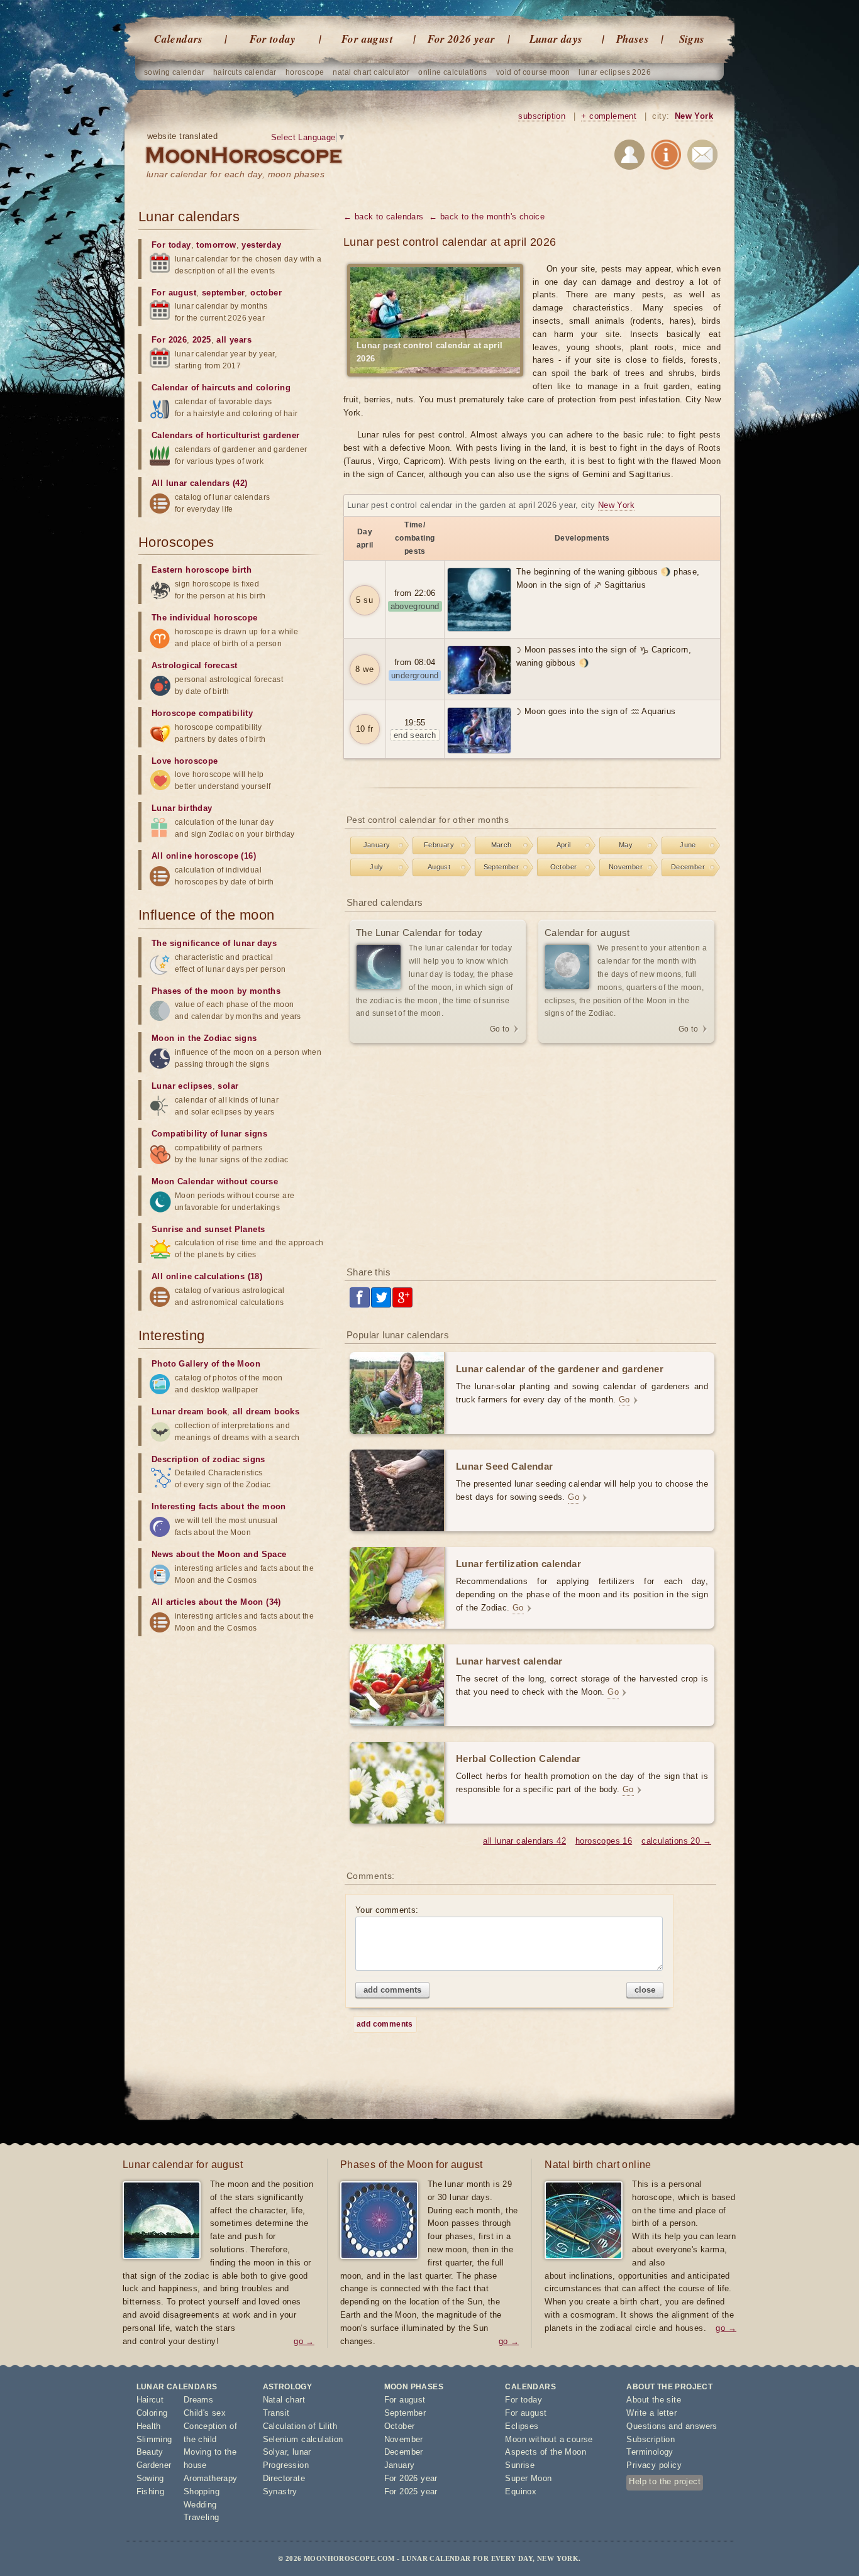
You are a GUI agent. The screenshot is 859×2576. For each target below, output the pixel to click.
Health (149, 2426)
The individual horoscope (205, 618)
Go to (500, 1029)
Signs (692, 39)
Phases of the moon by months (216, 991)
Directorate (284, 2478)
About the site (654, 2400)
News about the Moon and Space (219, 1554)
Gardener (154, 2465)
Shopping (202, 2491)
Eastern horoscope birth (202, 570)
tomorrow (216, 245)
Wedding (200, 2505)
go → (304, 2341)
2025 (202, 340)
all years (234, 340)
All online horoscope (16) (204, 856)
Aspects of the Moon (546, 2452)
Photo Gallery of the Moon (206, 1364)
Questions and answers (672, 2426)
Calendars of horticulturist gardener (225, 435)
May (626, 845)
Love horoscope (185, 761)
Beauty (150, 2452)
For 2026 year (461, 39)
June (688, 845)
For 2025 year (411, 2491)
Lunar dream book (189, 1412)
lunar (302, 2452)
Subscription (651, 2439)
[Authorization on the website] (629, 157)
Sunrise (520, 2465)
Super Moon (528, 2478)
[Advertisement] (532, 1156)
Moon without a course (549, 2439)
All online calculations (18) (207, 1276)
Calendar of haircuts (193, 388)
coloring (273, 388)
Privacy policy (654, 2465)
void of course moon (533, 72)
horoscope (305, 72)
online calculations (453, 72)
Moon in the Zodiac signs (204, 1038)
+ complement (609, 116)
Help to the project (665, 2481)
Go (624, 1400)
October (564, 867)
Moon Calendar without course (215, 1181)
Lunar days (556, 39)
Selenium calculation (303, 2439)
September (502, 867)
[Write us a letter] (702, 157)
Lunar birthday (182, 808)
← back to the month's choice (487, 217)
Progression (286, 2465)
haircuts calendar (245, 72)
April (564, 845)
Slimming (154, 2439)
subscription (542, 116)
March (502, 845)
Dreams (198, 2400)
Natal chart (284, 2400)
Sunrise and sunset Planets (208, 1229)
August (439, 867)
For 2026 (169, 340)
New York (694, 116)
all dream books (266, 1412)
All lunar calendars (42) (200, 483)
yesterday (261, 245)
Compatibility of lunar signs (209, 1134)
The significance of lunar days (214, 943)
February (439, 845)
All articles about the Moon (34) (216, 1602)
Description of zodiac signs (208, 1459)
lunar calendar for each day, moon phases (236, 174)
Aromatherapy (211, 2478)
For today (273, 39)
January (377, 845)
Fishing (151, 2491)
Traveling (202, 2517)
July (377, 867)
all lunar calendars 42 (524, 1841)
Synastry (280, 2491)
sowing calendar (174, 72)
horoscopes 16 (604, 1841)
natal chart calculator (371, 72)
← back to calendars (384, 217)
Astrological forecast (194, 665)
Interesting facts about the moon (219, 1506)
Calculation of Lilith (300, 2426)
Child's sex (205, 2413)
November (626, 867)
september (224, 293)
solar (228, 1086)
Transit (276, 2413)
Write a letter (651, 2413)
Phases (633, 39)
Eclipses (522, 2426)
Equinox (521, 2491)
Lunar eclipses (182, 1086)
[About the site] (666, 157)
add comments (392, 1990)
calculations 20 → (676, 1841)
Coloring (152, 2413)
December (688, 867)
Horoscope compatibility (202, 713)
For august (367, 39)
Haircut (150, 2400)
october (266, 293)
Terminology (650, 2452)
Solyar (275, 2452)
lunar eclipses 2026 (615, 72)
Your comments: (387, 1910)
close (645, 1990)
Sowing (150, 2478)
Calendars (179, 39)
